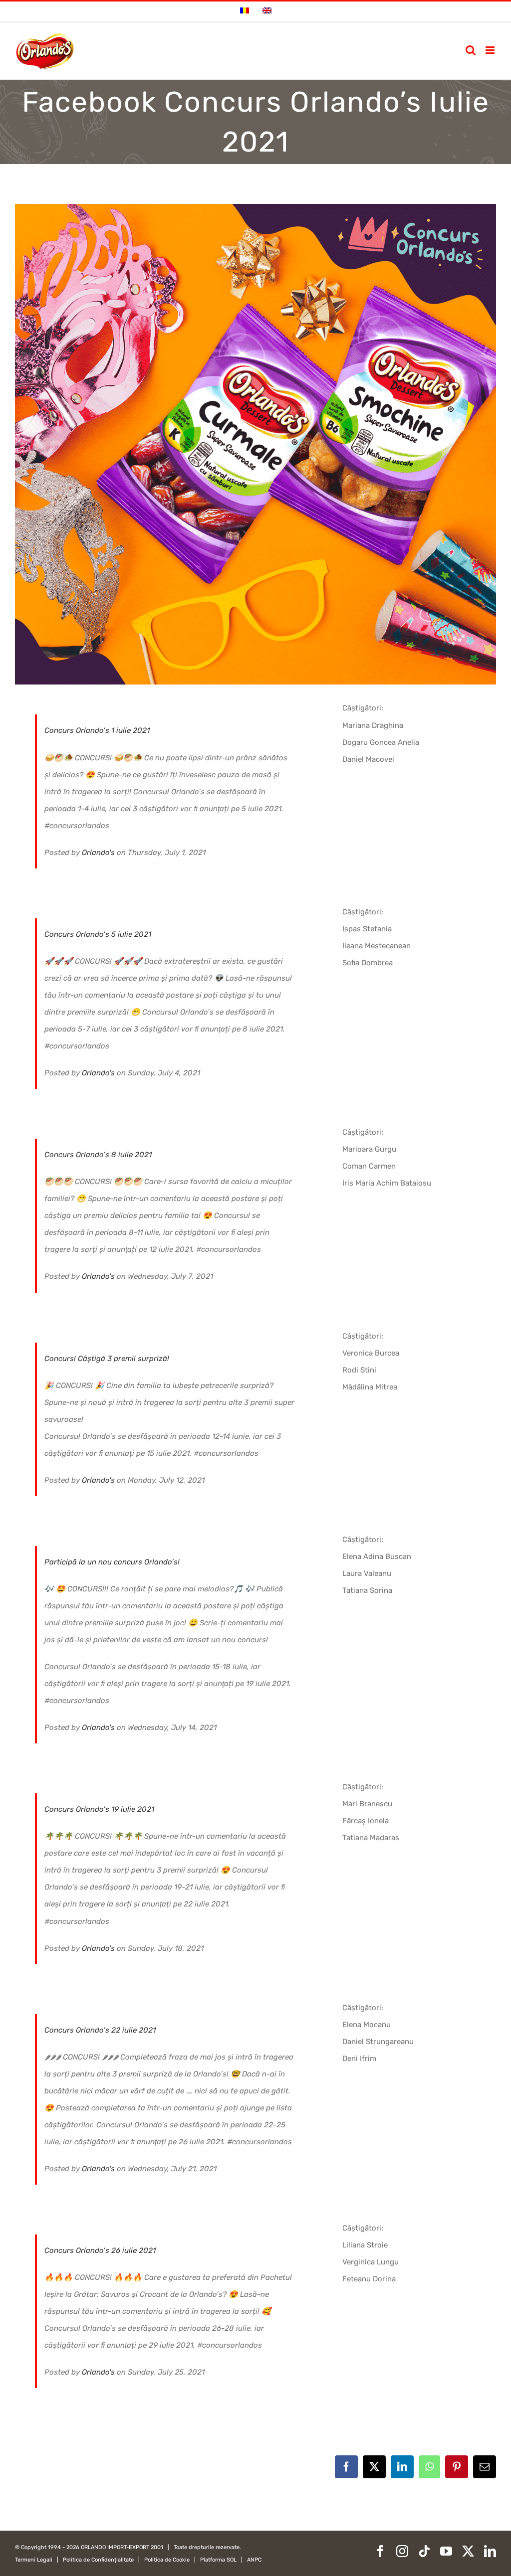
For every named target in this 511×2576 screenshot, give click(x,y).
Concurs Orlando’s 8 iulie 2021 (98, 1155)
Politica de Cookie (167, 2560)
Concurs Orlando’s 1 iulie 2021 (97, 730)
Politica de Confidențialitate (98, 2560)
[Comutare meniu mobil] (491, 50)
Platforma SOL (218, 2560)
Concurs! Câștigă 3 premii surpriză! (107, 1359)
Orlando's (98, 853)
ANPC (254, 2560)
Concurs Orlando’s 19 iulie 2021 (99, 1809)
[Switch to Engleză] (267, 11)
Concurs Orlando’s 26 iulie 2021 (100, 2250)
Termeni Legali (34, 2560)
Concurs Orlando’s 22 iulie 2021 (100, 2030)
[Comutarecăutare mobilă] (471, 50)
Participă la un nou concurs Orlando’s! (112, 1562)
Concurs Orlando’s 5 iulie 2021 (98, 934)
